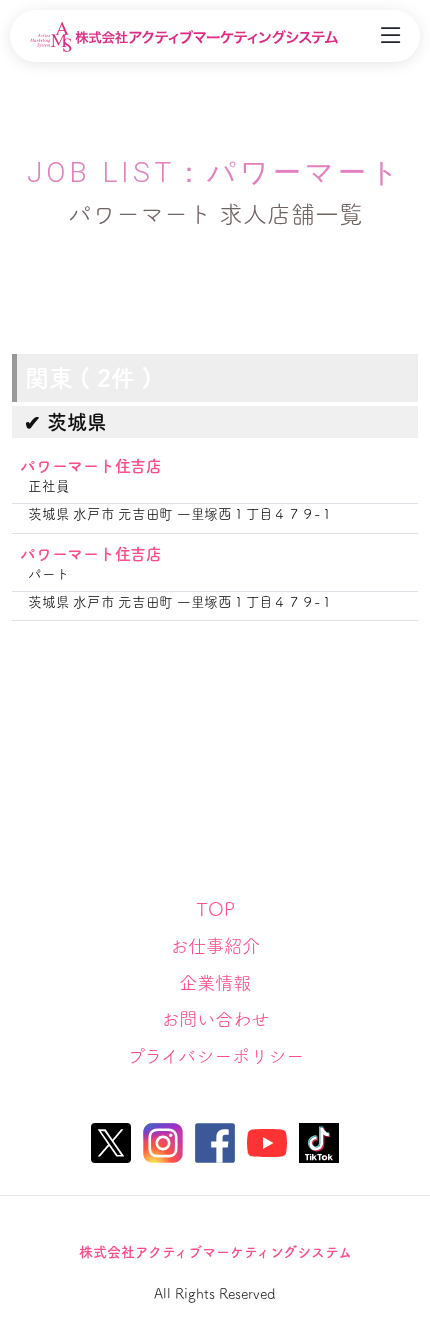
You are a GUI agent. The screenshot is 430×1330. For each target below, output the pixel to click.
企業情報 (215, 983)
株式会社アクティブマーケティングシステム (215, 1252)
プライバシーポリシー (215, 1056)
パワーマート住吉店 (91, 466)
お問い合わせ (215, 1019)
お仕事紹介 (215, 946)
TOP (215, 909)
